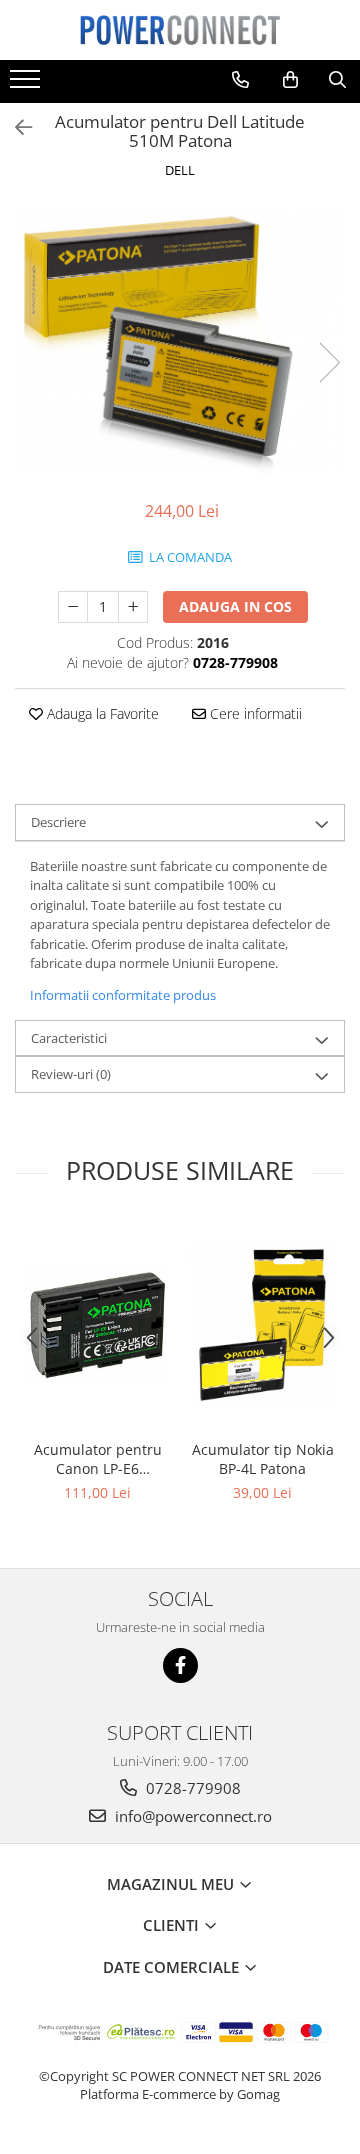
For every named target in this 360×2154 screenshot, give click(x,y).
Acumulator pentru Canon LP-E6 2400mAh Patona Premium (98, 1459)
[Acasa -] (180, 30)
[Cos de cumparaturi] (290, 80)
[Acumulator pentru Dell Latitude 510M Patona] (180, 342)
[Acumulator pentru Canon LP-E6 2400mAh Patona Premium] (97, 1325)
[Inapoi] (15, 127)
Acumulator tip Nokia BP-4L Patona (263, 1459)
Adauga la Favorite (101, 713)
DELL (180, 170)
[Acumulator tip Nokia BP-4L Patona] (262, 1325)
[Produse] (27, 85)
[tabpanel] (180, 342)
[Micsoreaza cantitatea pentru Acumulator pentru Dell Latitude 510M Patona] (73, 607)
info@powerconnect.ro (191, 1816)
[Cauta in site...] (337, 80)
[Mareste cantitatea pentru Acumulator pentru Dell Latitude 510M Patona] (133, 607)
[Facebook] (180, 1665)
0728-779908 (191, 1788)
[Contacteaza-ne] (240, 80)
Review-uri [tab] (71, 1074)
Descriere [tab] (58, 822)
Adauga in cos (235, 606)
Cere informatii (254, 713)
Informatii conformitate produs (123, 995)
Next (329, 362)
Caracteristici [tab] (69, 1038)
